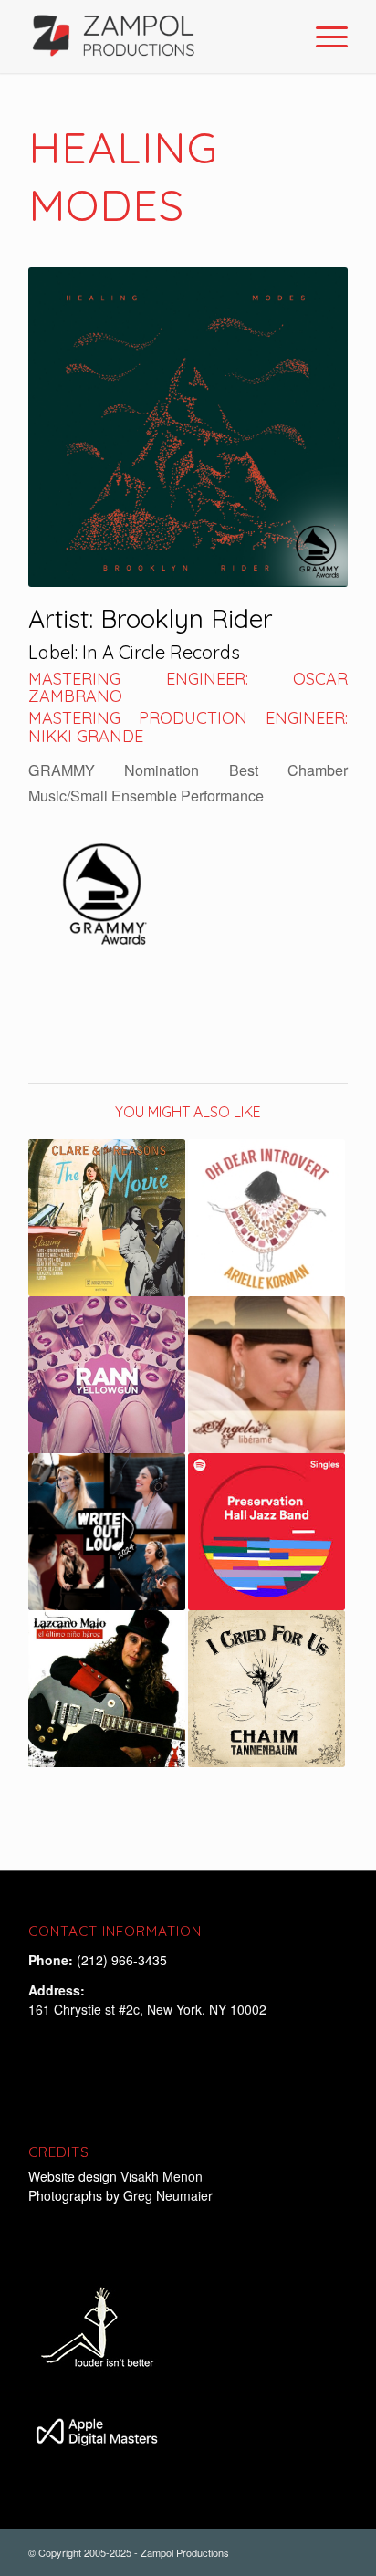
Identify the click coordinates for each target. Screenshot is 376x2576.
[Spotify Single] (266, 1532)
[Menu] (323, 37)
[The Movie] (107, 1218)
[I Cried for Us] (266, 1689)
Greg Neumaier (168, 2195)
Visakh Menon (163, 2176)
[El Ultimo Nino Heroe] (107, 1689)
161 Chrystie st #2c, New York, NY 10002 (147, 2009)
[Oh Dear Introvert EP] (266, 1218)
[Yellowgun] (107, 1375)
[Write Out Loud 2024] (107, 1532)
